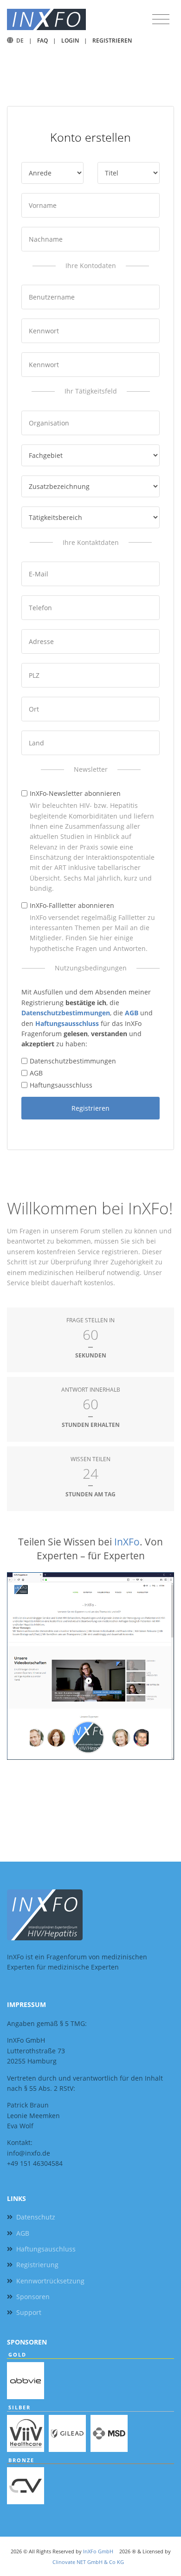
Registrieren (112, 41)
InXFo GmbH (98, 2551)
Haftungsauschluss (46, 2249)
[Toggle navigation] (161, 19)
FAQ (42, 41)
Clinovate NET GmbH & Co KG (88, 2562)
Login (70, 41)
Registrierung (37, 2265)
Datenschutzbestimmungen (73, 1061)
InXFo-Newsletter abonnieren (75, 793)
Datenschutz (36, 2217)
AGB (36, 1073)
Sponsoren (33, 2297)
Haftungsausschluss (61, 1085)
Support (29, 2312)
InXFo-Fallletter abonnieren (72, 905)
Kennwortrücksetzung (50, 2281)
